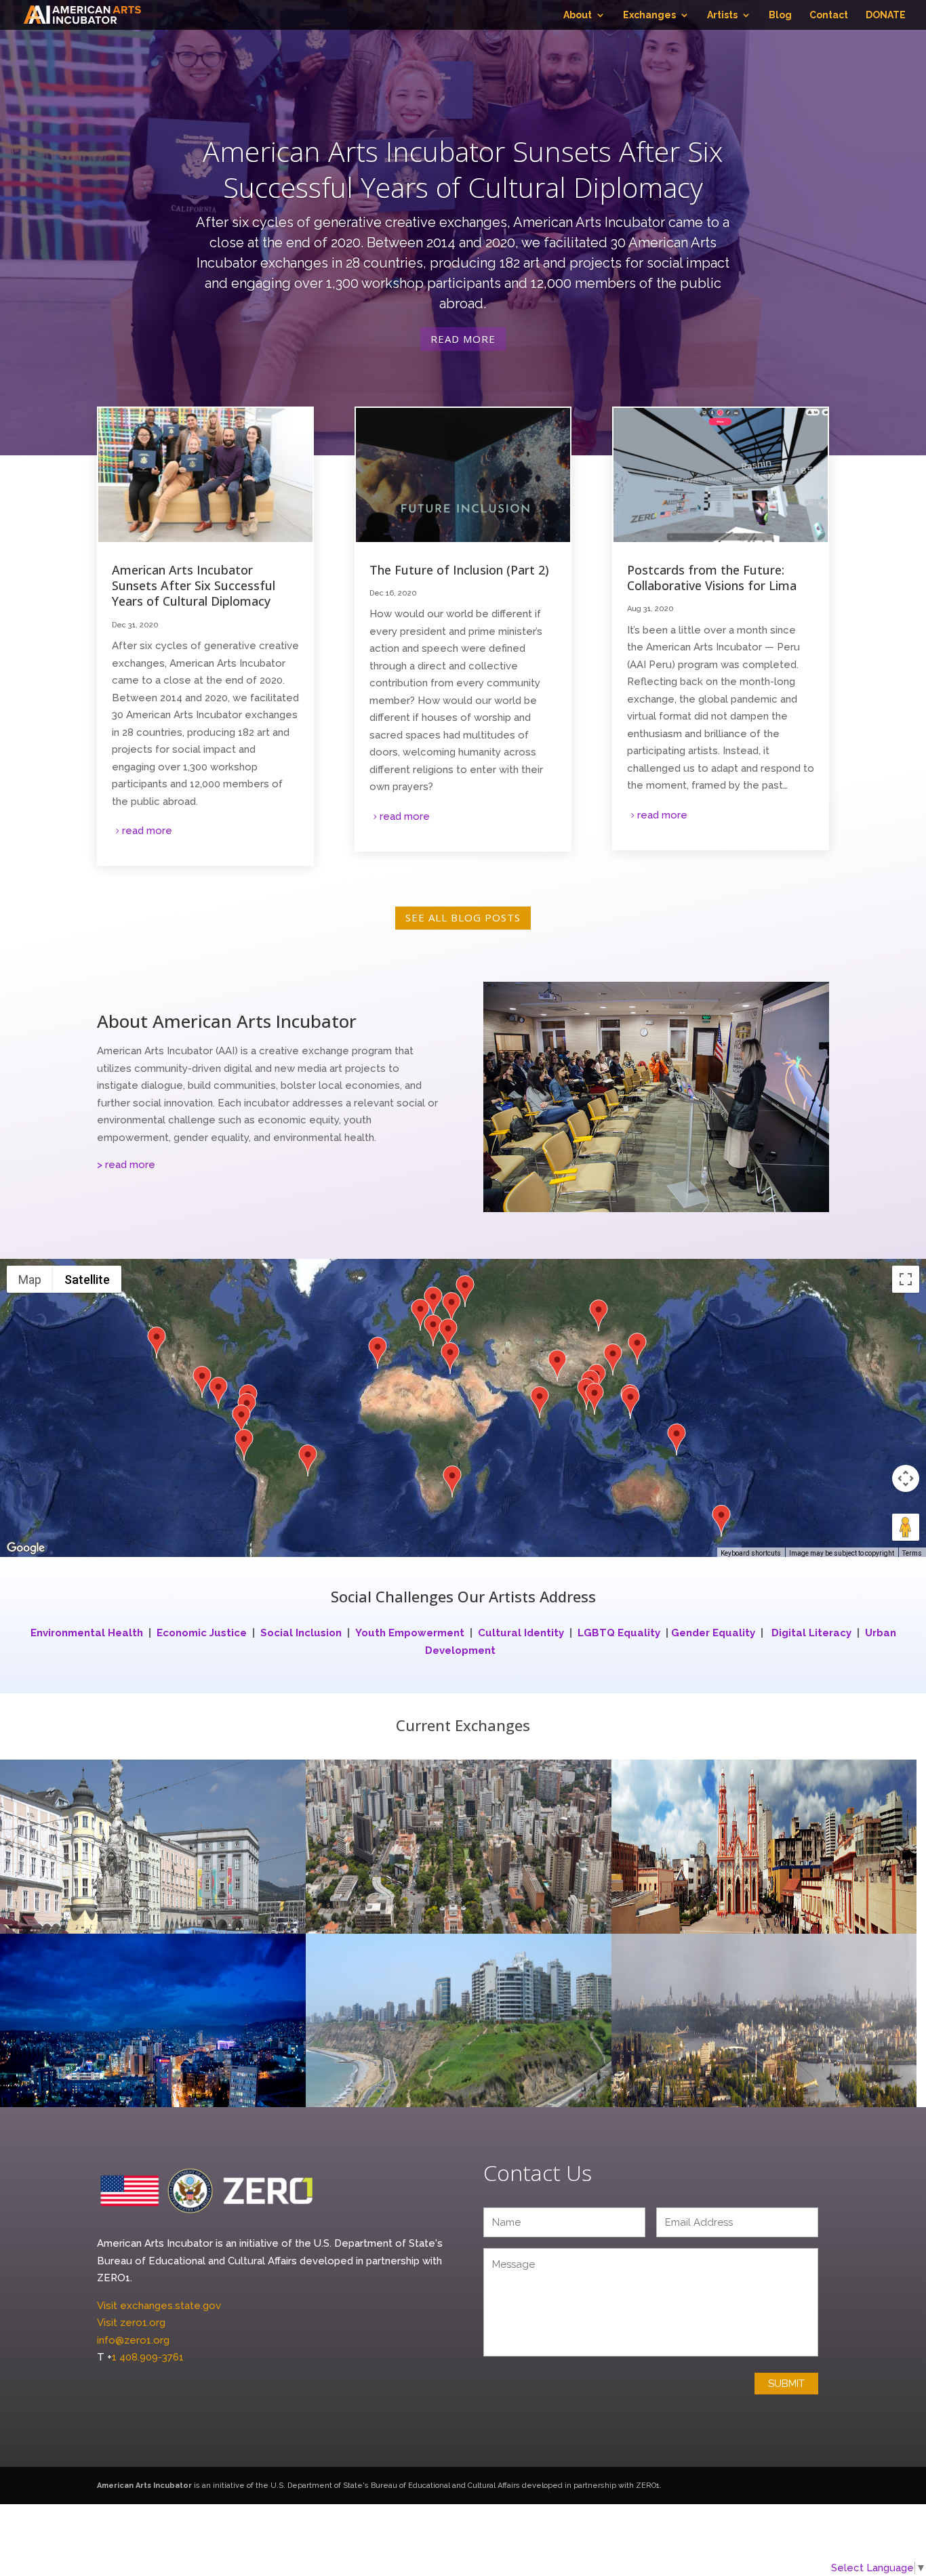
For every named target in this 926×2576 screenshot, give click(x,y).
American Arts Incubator (144, 2486)
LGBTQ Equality (619, 1633)
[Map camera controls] (906, 1478)
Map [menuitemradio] (30, 1280)
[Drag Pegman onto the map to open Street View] (906, 1527)
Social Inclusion (301, 1633)
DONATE (886, 15)
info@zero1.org (133, 2340)
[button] (157, 1344)
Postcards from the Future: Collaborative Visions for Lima (712, 578)
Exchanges (649, 15)
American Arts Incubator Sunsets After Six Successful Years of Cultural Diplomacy (463, 169)
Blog (780, 15)
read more (147, 831)
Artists (722, 15)
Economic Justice (202, 1633)
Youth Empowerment (410, 1633)
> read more (126, 1165)
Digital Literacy (811, 1633)
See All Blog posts (463, 917)
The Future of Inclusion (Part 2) (459, 570)
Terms (912, 1553)
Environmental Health (88, 1633)
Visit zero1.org (131, 2323)
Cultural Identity (521, 1633)
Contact (829, 15)
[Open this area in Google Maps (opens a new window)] (26, 1548)
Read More (463, 339)
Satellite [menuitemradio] (87, 1280)
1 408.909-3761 (148, 2357)
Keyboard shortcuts (751, 1553)
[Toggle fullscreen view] (906, 1279)
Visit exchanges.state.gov (159, 2306)
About (578, 15)
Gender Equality (713, 1633)
